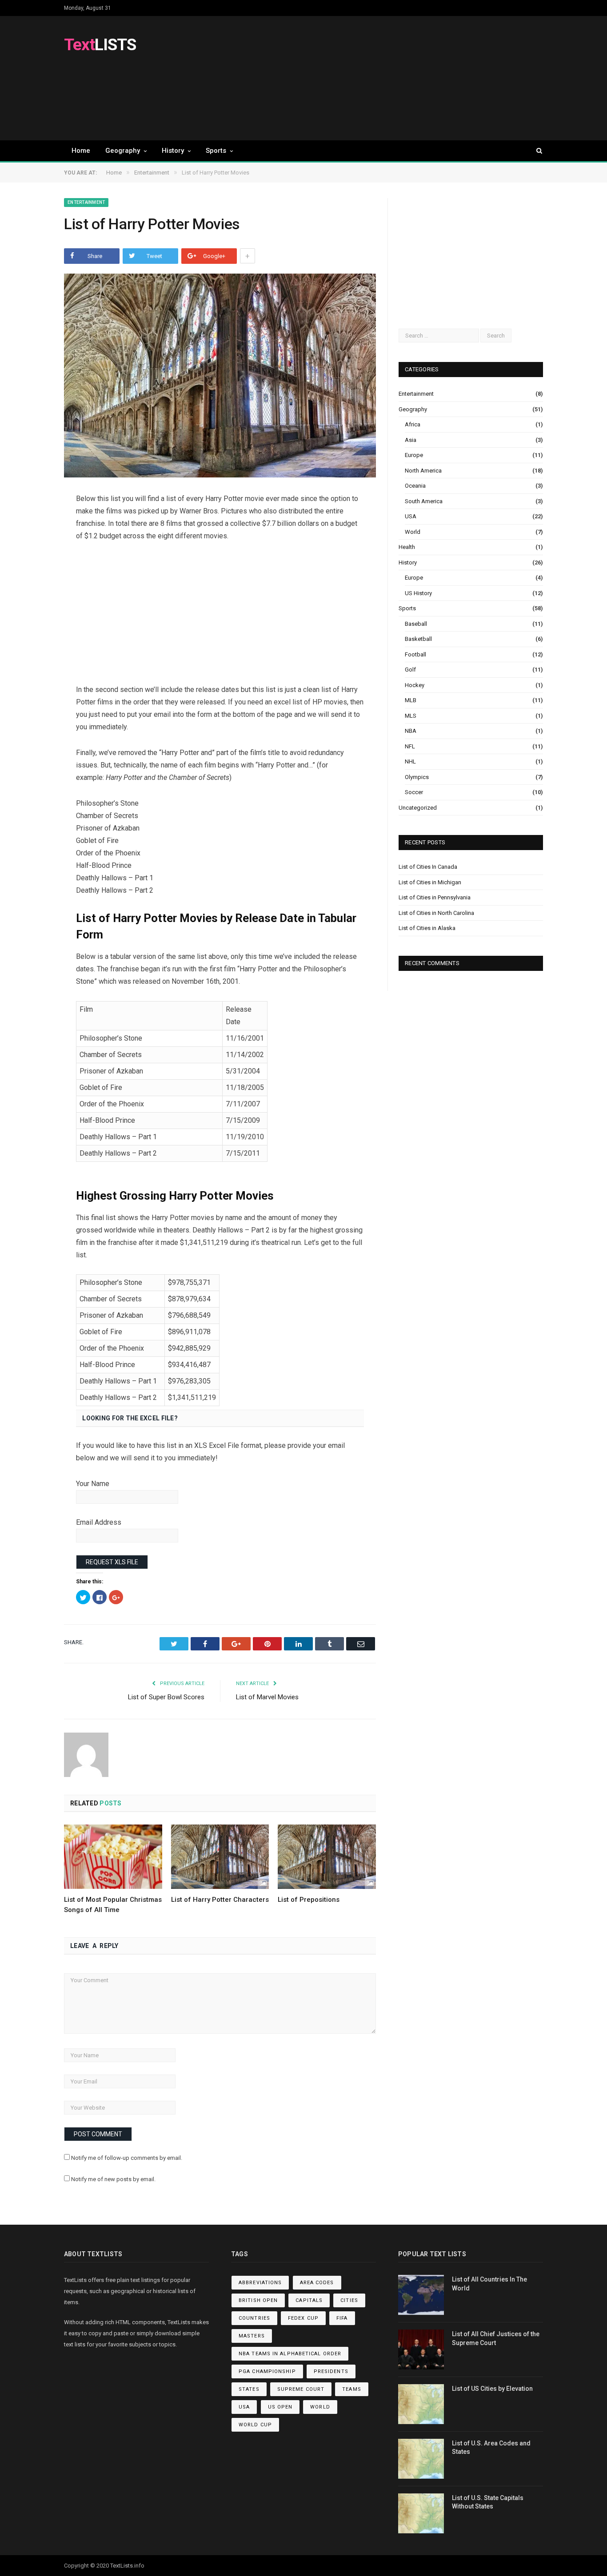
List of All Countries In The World (489, 2284)
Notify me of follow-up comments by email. (127, 2158)
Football (415, 654)
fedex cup (303, 2318)
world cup (255, 2425)
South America (424, 501)
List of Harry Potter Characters (220, 1900)
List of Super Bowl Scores (166, 1697)
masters (252, 2336)
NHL (410, 761)
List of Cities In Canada (428, 867)
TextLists (122, 2566)
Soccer (414, 792)
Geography (123, 151)
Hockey (415, 685)
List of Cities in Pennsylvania (435, 897)
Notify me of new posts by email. (113, 2179)
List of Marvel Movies (267, 1697)
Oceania (415, 486)
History (173, 151)
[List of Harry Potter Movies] (220, 377)
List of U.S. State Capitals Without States (488, 2502)
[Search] (535, 151)
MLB (411, 700)
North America (423, 471)
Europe (414, 455)
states (249, 2389)
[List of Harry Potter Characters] (220, 1856)
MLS (411, 716)
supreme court (301, 2389)
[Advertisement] (381, 78)
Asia (411, 440)
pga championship (267, 2371)
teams (352, 2389)
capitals (309, 2300)
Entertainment (86, 202)
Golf (410, 670)
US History (418, 593)
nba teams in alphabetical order (290, 2354)
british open (258, 2300)
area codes (317, 2283)
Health (407, 547)
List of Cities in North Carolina (436, 913)
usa (244, 2407)
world (320, 2407)
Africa (413, 424)
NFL (410, 746)
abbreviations (260, 2283)
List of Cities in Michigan (430, 882)
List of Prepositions (309, 1900)
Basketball (418, 639)
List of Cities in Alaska (427, 928)
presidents (331, 2371)
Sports (216, 151)
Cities (349, 2300)
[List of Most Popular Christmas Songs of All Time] (113, 1856)
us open (280, 2407)
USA (411, 516)
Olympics (417, 777)
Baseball (416, 624)
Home (81, 151)
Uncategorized (418, 808)
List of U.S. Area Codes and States (491, 2448)
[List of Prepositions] (327, 1856)
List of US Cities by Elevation (492, 2389)
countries (254, 2318)
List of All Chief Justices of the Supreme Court (496, 2338)
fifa (342, 2318)
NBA (411, 731)
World (413, 532)
